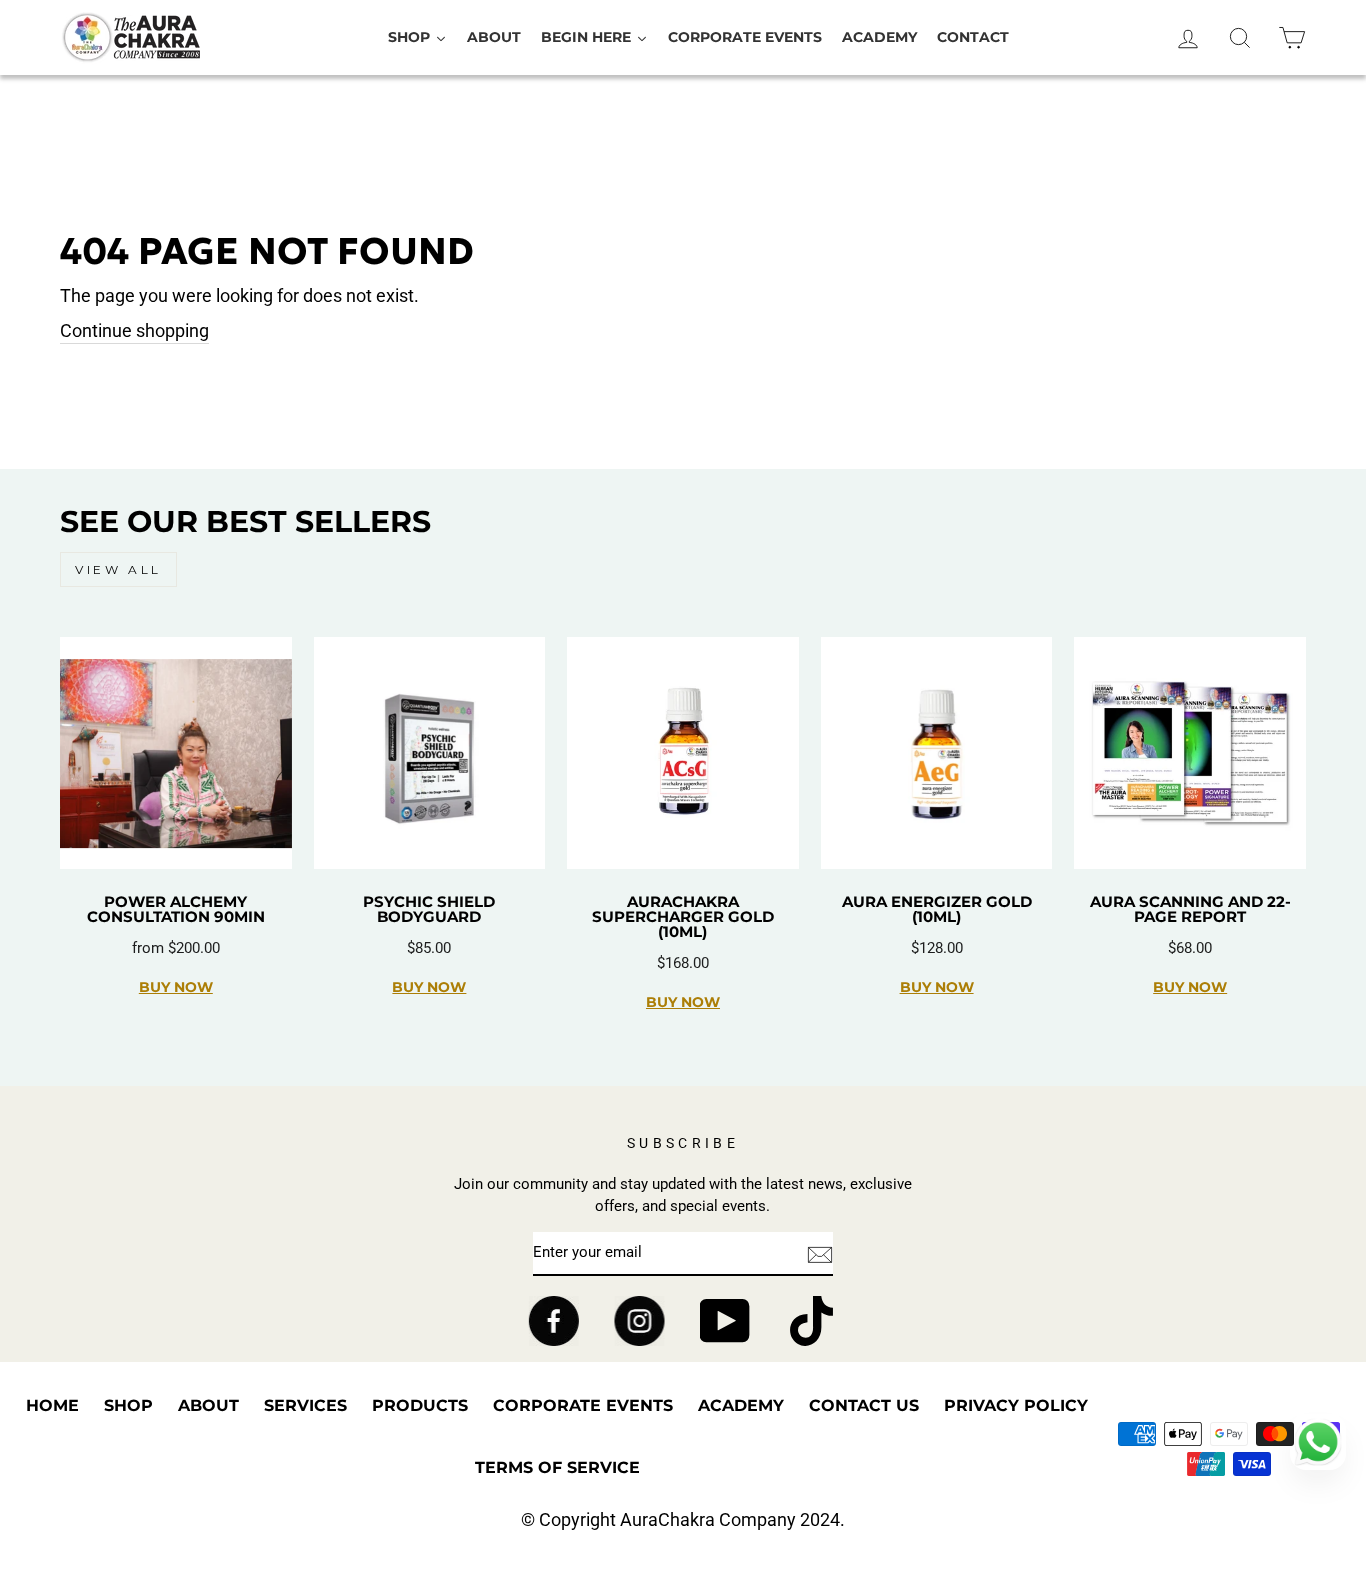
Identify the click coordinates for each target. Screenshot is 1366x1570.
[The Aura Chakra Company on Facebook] (553, 1321)
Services (305, 1405)
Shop (128, 1405)
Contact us (864, 1405)
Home (52, 1405)
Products (420, 1405)
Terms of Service (557, 1467)
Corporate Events (583, 1405)
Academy (741, 1405)
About (208, 1405)
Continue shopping (134, 330)
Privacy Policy (1016, 1405)
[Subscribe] (820, 1254)
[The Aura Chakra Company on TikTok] (811, 1321)
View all (118, 569)
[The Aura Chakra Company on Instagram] (639, 1321)
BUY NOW (176, 987)
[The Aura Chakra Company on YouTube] (725, 1321)
